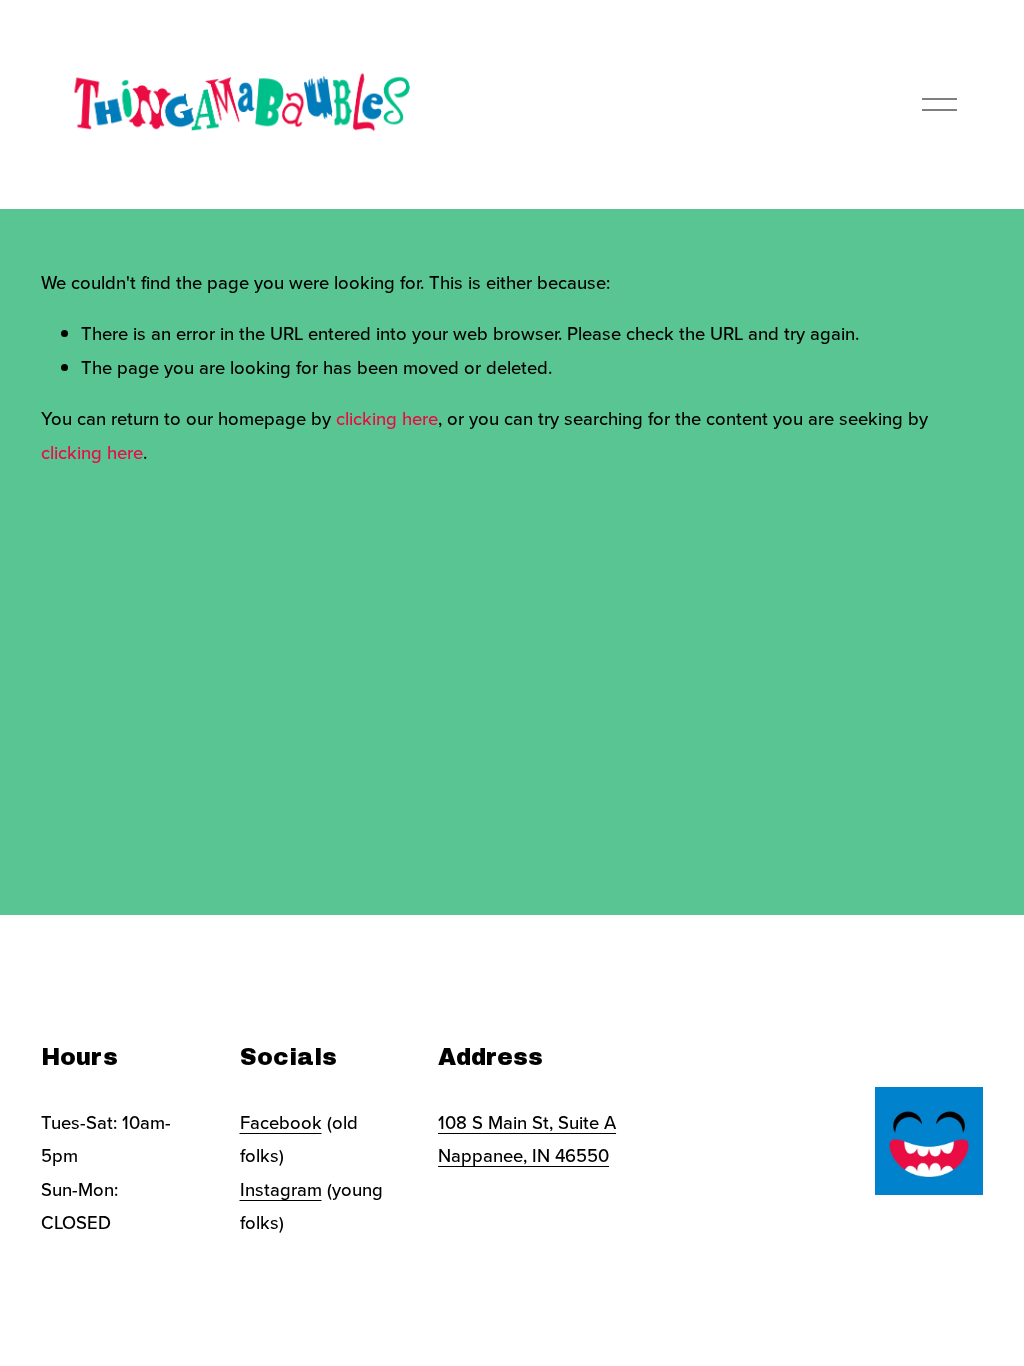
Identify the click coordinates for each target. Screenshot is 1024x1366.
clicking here (387, 418)
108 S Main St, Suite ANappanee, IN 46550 (527, 1138)
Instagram (281, 1189)
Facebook (281, 1122)
